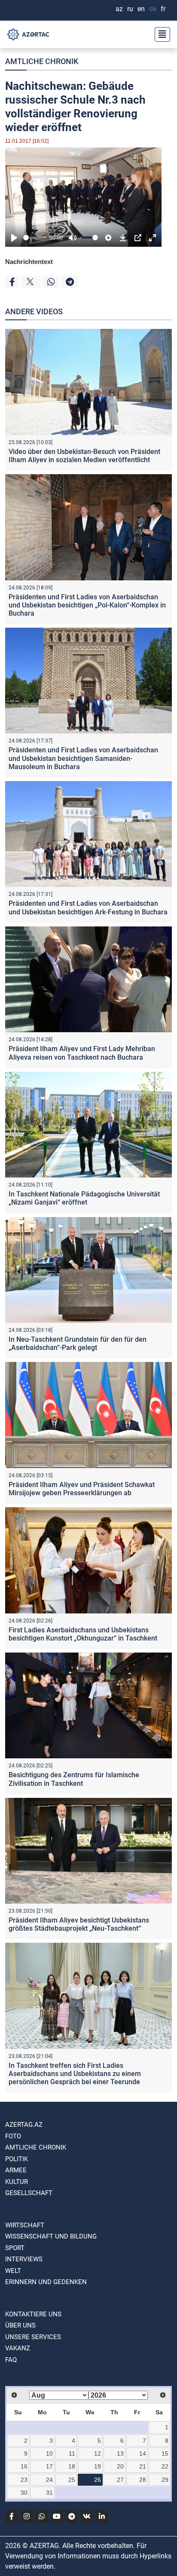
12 (98, 2453)
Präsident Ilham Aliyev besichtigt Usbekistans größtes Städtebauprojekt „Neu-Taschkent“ (79, 1924)
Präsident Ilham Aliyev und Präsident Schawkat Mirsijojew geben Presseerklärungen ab (82, 1489)
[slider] (35, 238)
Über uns (20, 2325)
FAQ (11, 2360)
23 (24, 2480)
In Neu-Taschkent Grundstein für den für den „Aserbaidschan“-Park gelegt (78, 1343)
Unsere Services (33, 2337)
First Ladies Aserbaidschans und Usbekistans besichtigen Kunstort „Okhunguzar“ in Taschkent (83, 1634)
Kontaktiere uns (33, 2314)
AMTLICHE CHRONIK (42, 61)
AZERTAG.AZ (24, 2125)
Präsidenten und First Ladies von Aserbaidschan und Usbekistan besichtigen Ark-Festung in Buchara (88, 908)
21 (143, 2466)
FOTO (13, 2136)
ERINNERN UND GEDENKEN (46, 2282)
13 (120, 2453)
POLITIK (17, 2159)
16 (24, 2466)
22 (165, 2466)
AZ (119, 9)
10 (49, 2453)
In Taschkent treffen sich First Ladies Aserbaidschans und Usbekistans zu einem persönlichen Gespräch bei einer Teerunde (75, 2074)
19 (98, 2466)
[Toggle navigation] (160, 34)
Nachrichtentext (29, 262)
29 (165, 2480)
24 (49, 2480)
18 (72, 2466)
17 (49, 2466)
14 (143, 2453)
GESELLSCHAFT (29, 2193)
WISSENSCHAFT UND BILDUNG (51, 2236)
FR (163, 9)
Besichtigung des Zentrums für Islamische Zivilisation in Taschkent (74, 1779)
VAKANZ (18, 2348)
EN (141, 9)
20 (120, 2466)
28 (143, 2480)
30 (24, 2493)
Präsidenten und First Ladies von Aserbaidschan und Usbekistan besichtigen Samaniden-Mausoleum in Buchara (83, 758)
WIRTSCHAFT (25, 2225)
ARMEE (16, 2170)
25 (72, 2480)
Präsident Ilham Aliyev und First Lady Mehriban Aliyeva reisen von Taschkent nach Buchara (82, 1053)
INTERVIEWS (24, 2259)
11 (72, 2453)
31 (49, 2493)
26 (98, 2480)
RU (130, 9)
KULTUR (17, 2182)
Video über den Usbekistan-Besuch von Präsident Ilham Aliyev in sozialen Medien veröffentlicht (84, 456)
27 (120, 2480)
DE (153, 9)
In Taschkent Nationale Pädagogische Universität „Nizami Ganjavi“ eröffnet (84, 1198)
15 (165, 2453)
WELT (13, 2271)
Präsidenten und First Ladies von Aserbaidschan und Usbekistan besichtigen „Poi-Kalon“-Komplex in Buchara (87, 605)
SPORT (15, 2248)
